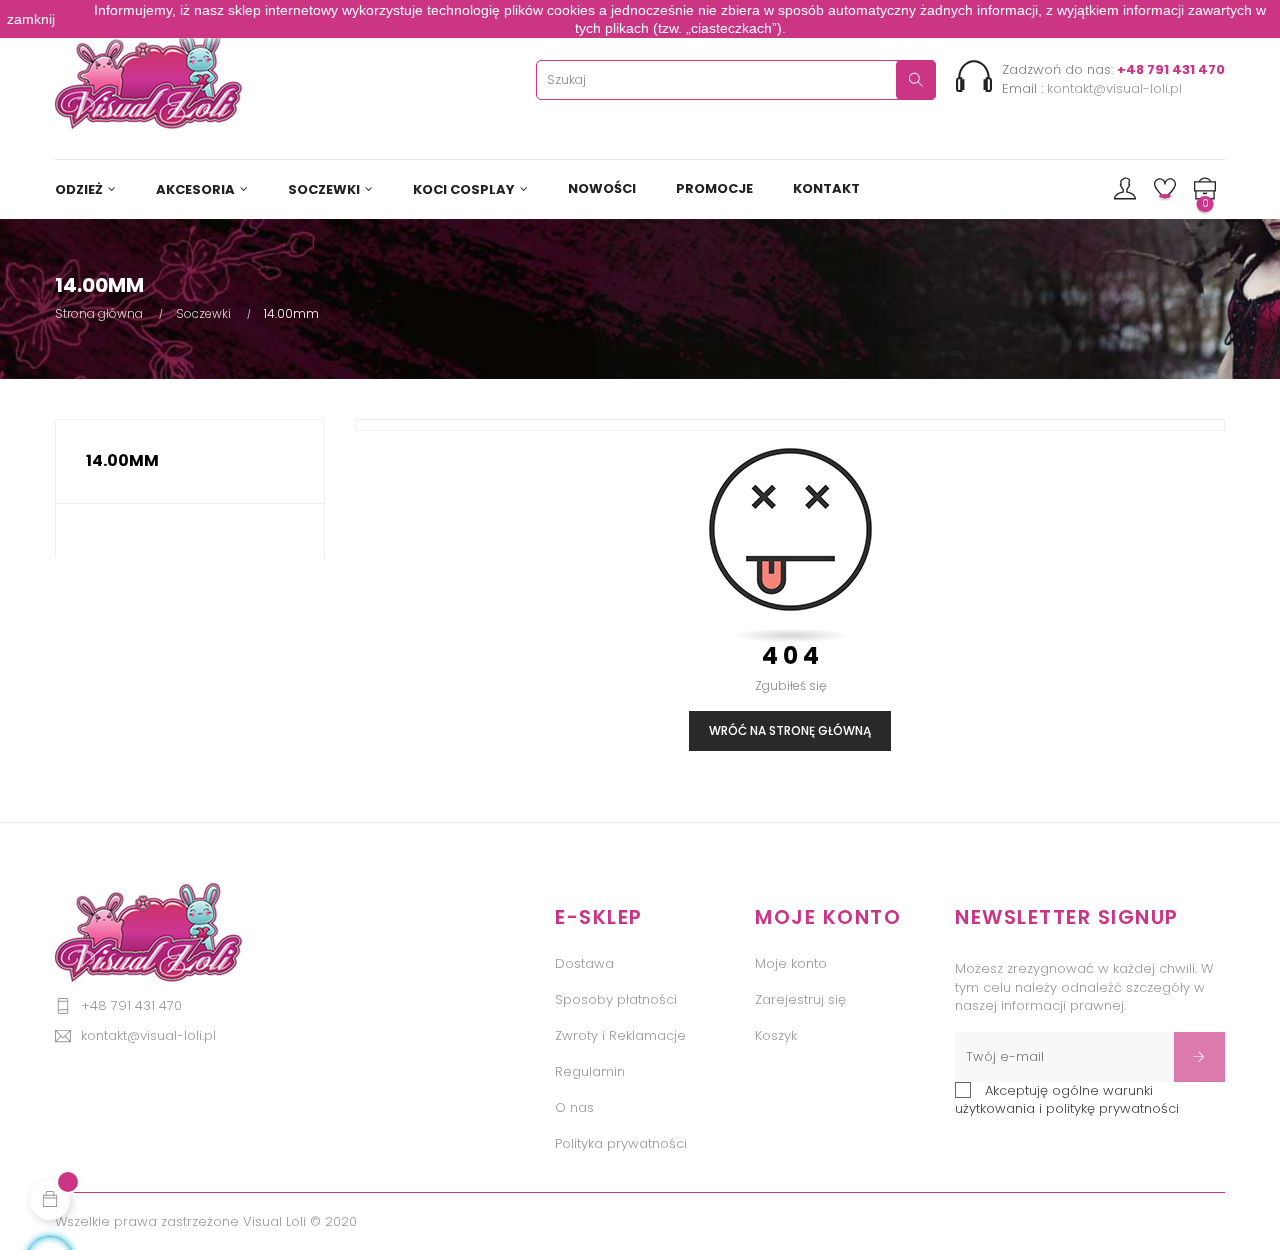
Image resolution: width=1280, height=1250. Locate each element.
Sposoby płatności (616, 999)
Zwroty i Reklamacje (620, 1035)
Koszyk (776, 1035)
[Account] (1125, 190)
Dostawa (584, 963)
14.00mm (122, 460)
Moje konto (791, 963)
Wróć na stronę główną (790, 730)
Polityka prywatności (621, 1143)
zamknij (31, 19)
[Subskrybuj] (1199, 1057)
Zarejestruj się (800, 999)
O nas (574, 1107)
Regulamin (590, 1071)
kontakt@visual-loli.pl (1114, 88)
